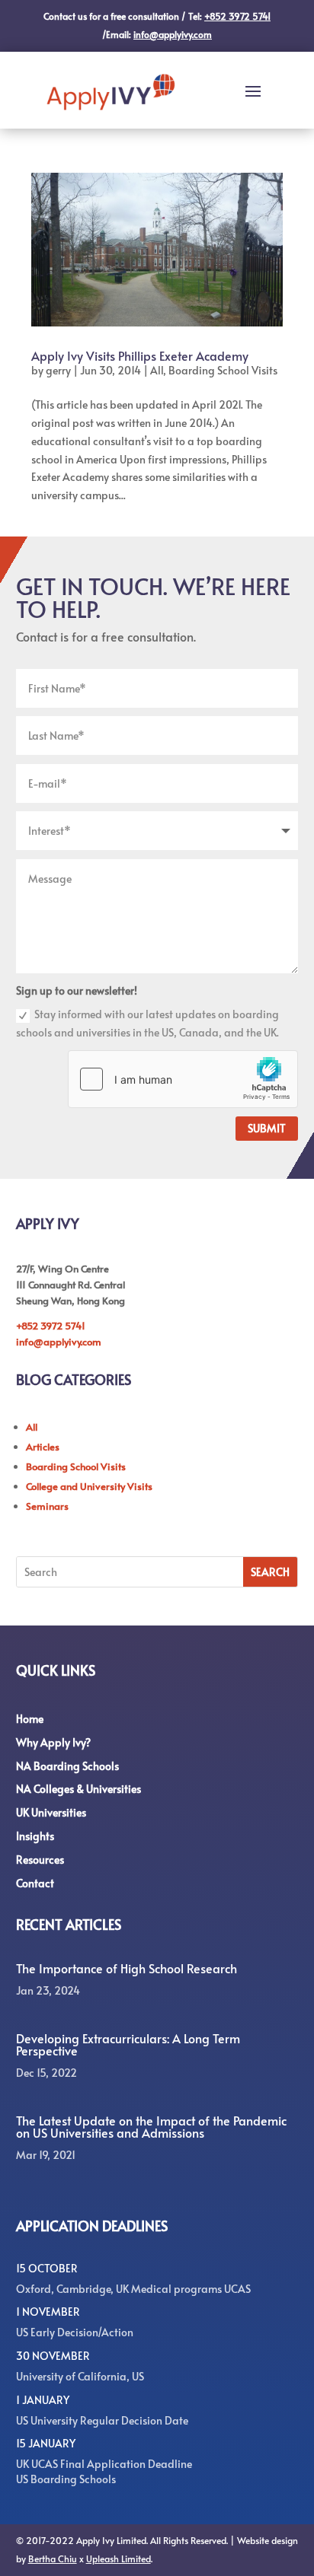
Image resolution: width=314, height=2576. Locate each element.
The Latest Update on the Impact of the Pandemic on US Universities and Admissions (151, 2126)
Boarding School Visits (223, 370)
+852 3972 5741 (51, 1326)
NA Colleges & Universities (78, 1789)
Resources (40, 1860)
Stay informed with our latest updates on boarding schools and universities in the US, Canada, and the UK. (147, 1023)
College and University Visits (89, 1486)
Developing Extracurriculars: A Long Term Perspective (128, 2044)
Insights (35, 1836)
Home (30, 1719)
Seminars (47, 1506)
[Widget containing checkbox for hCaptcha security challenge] (183, 1079)
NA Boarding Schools (67, 1766)
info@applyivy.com (59, 1342)
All (157, 370)
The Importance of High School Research (127, 1968)
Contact (35, 1883)
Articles (43, 1447)
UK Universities (51, 1812)
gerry (58, 370)
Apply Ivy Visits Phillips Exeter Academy (140, 355)
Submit (267, 1128)
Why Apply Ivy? (53, 1742)
